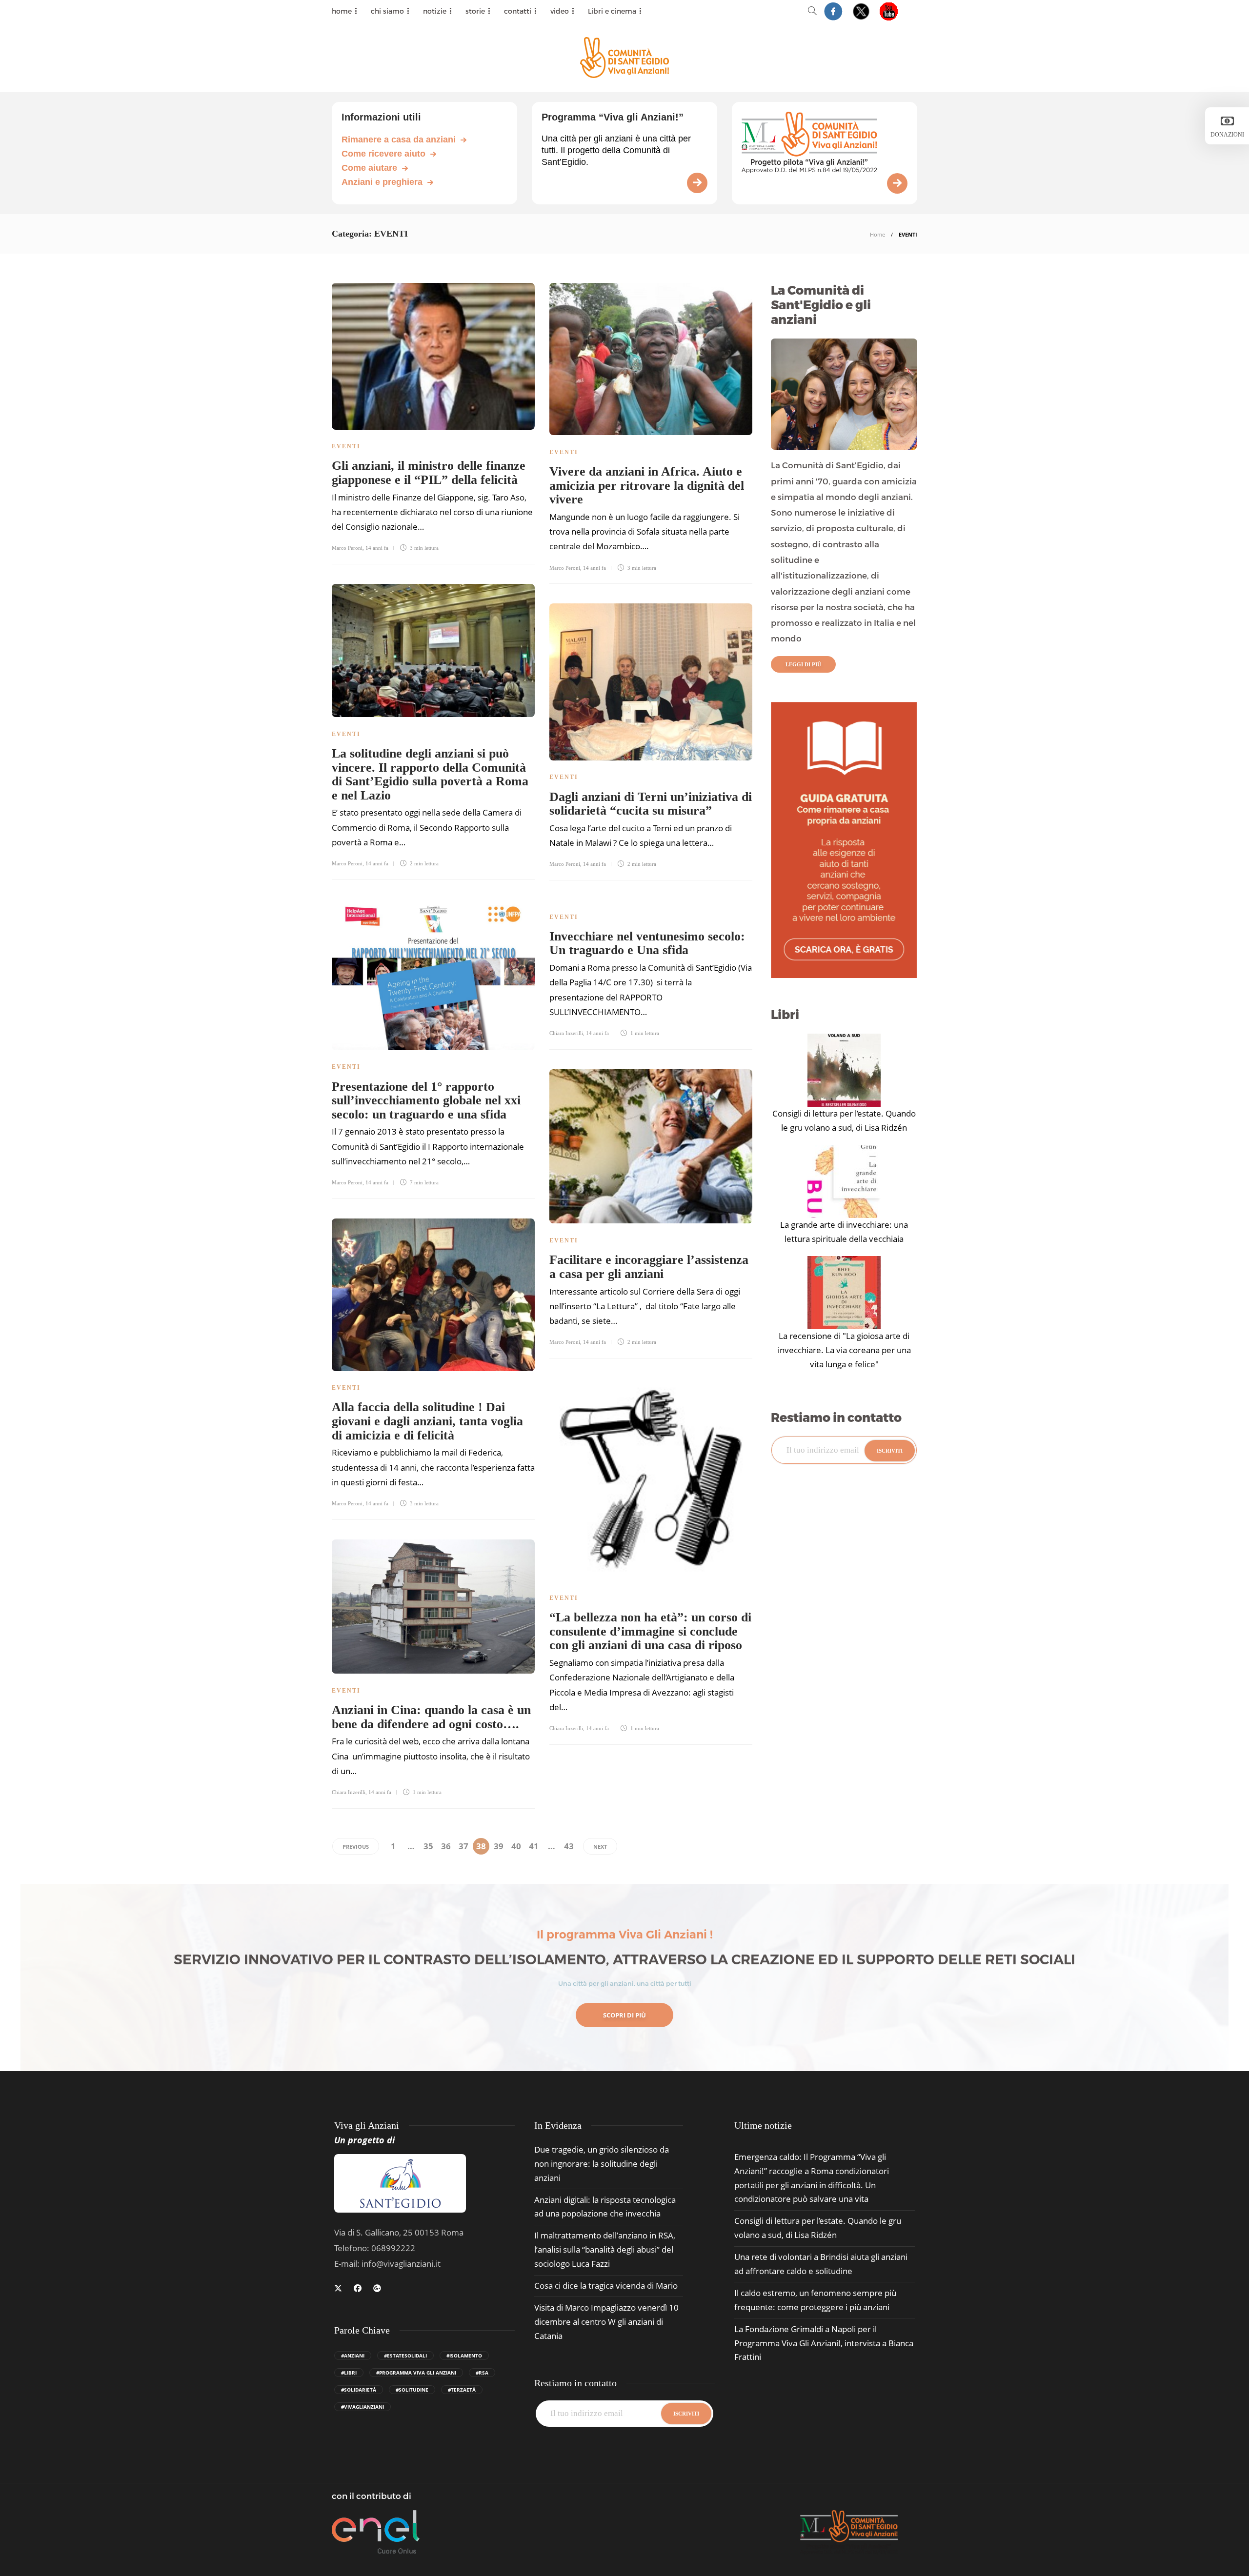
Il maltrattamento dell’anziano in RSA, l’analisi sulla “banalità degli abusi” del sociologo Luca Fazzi (605, 2249)
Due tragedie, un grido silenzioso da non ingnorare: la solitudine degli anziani (602, 2164)
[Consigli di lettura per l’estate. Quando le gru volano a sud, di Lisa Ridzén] (844, 1070)
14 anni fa (377, 548)
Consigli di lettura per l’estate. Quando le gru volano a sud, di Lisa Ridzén (844, 1120)
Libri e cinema (612, 11)
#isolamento (464, 2356)
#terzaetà (462, 2390)
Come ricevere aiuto (383, 154)
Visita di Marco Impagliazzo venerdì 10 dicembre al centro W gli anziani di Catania (606, 2322)
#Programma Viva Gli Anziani (416, 2373)
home (342, 11)
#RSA (482, 2373)
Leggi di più (803, 664)
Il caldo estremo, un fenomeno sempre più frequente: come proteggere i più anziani (815, 2300)
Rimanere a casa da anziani (399, 140)
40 (516, 1846)
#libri (349, 2373)
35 (428, 1846)
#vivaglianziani (363, 2407)
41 (534, 1846)
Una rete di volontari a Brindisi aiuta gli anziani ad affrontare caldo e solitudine (821, 2264)
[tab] (763, 2126)
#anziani (353, 2356)
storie (475, 11)
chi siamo (387, 11)
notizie (435, 11)
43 (569, 1846)
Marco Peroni (347, 548)
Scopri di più (624, 2015)
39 (499, 1846)
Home (877, 234)
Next (600, 1847)
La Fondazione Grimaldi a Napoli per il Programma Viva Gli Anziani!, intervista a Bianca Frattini (824, 2343)
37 (463, 1846)
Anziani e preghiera (382, 182)
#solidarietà (359, 2390)
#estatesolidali (405, 2356)
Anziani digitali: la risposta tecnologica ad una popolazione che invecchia (605, 2207)
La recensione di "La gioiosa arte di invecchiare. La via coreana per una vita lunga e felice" (844, 1350)
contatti (518, 11)
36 (446, 1846)
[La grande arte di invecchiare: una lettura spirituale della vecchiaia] (844, 1181)
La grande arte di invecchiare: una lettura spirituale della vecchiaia (844, 1232)
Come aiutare (369, 168)
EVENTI (346, 446)
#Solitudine (412, 2390)
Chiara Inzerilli (566, 1033)
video (560, 11)
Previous (356, 1847)
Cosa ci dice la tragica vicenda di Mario (606, 2286)
